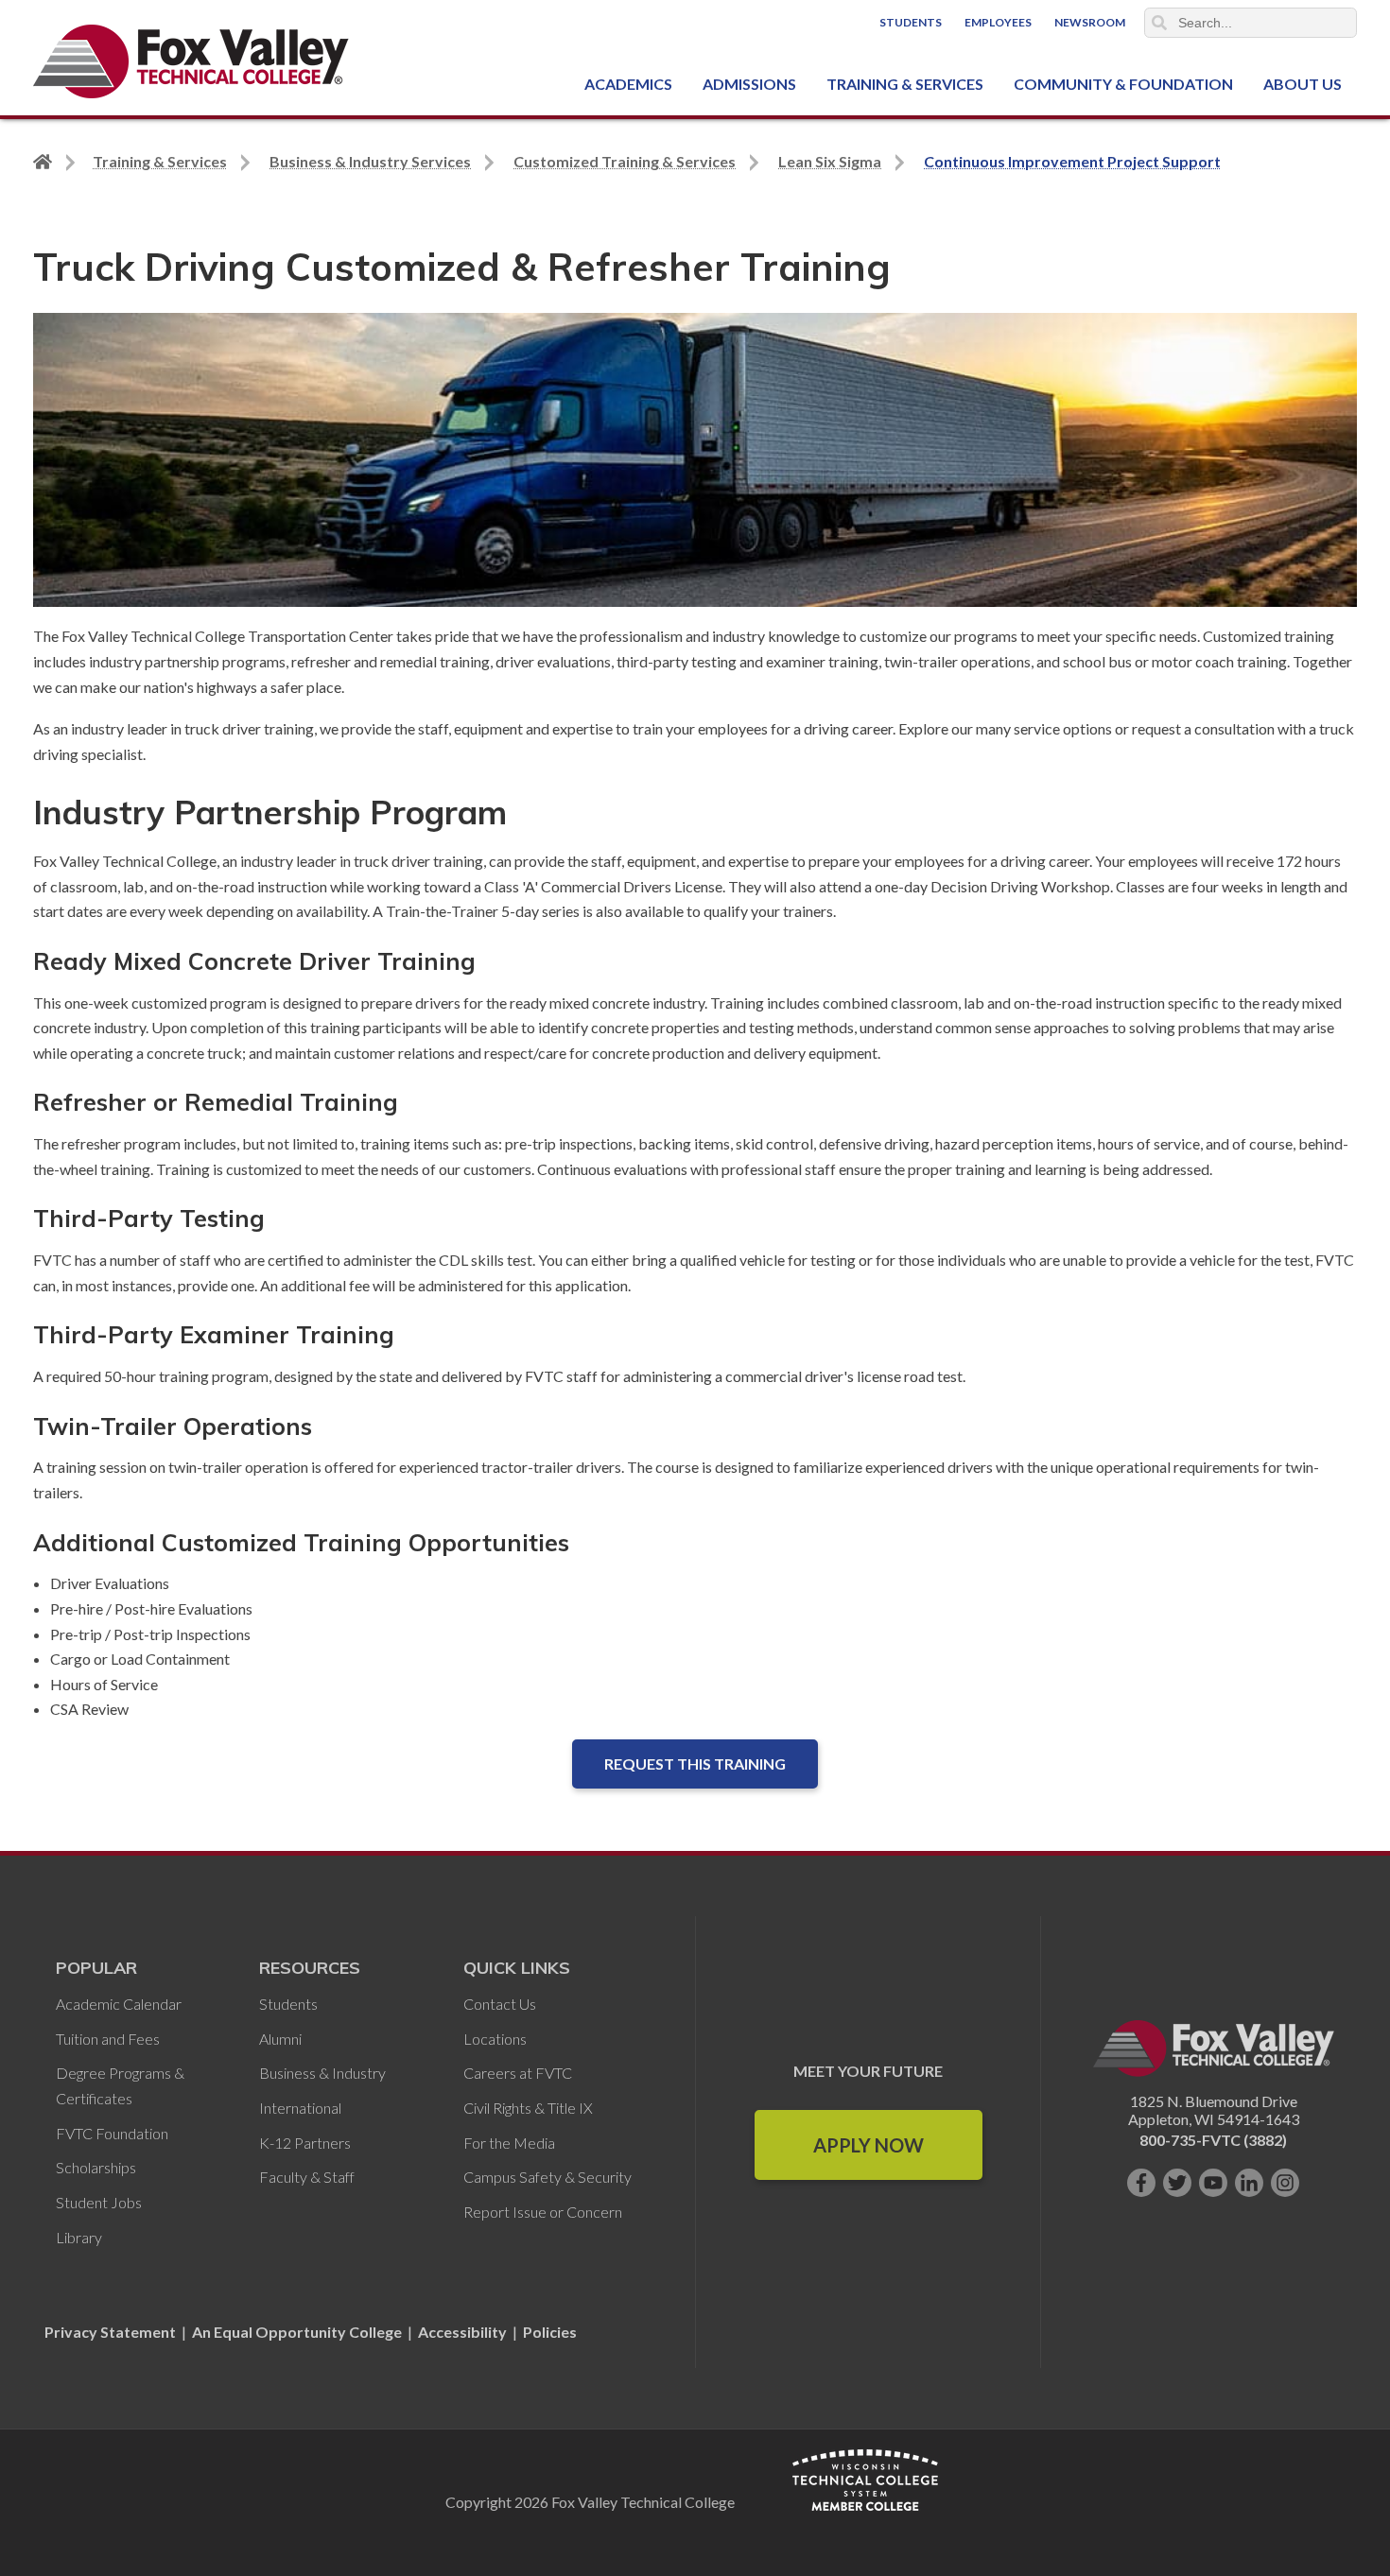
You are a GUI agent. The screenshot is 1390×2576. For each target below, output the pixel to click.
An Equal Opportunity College (297, 2332)
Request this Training (695, 1763)
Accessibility (462, 2332)
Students (911, 22)
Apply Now (869, 2145)
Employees (998, 22)
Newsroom (1090, 22)
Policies (550, 2332)
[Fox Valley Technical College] (191, 61)
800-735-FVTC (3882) (1213, 2140)
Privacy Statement (112, 2332)
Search (1159, 23)
